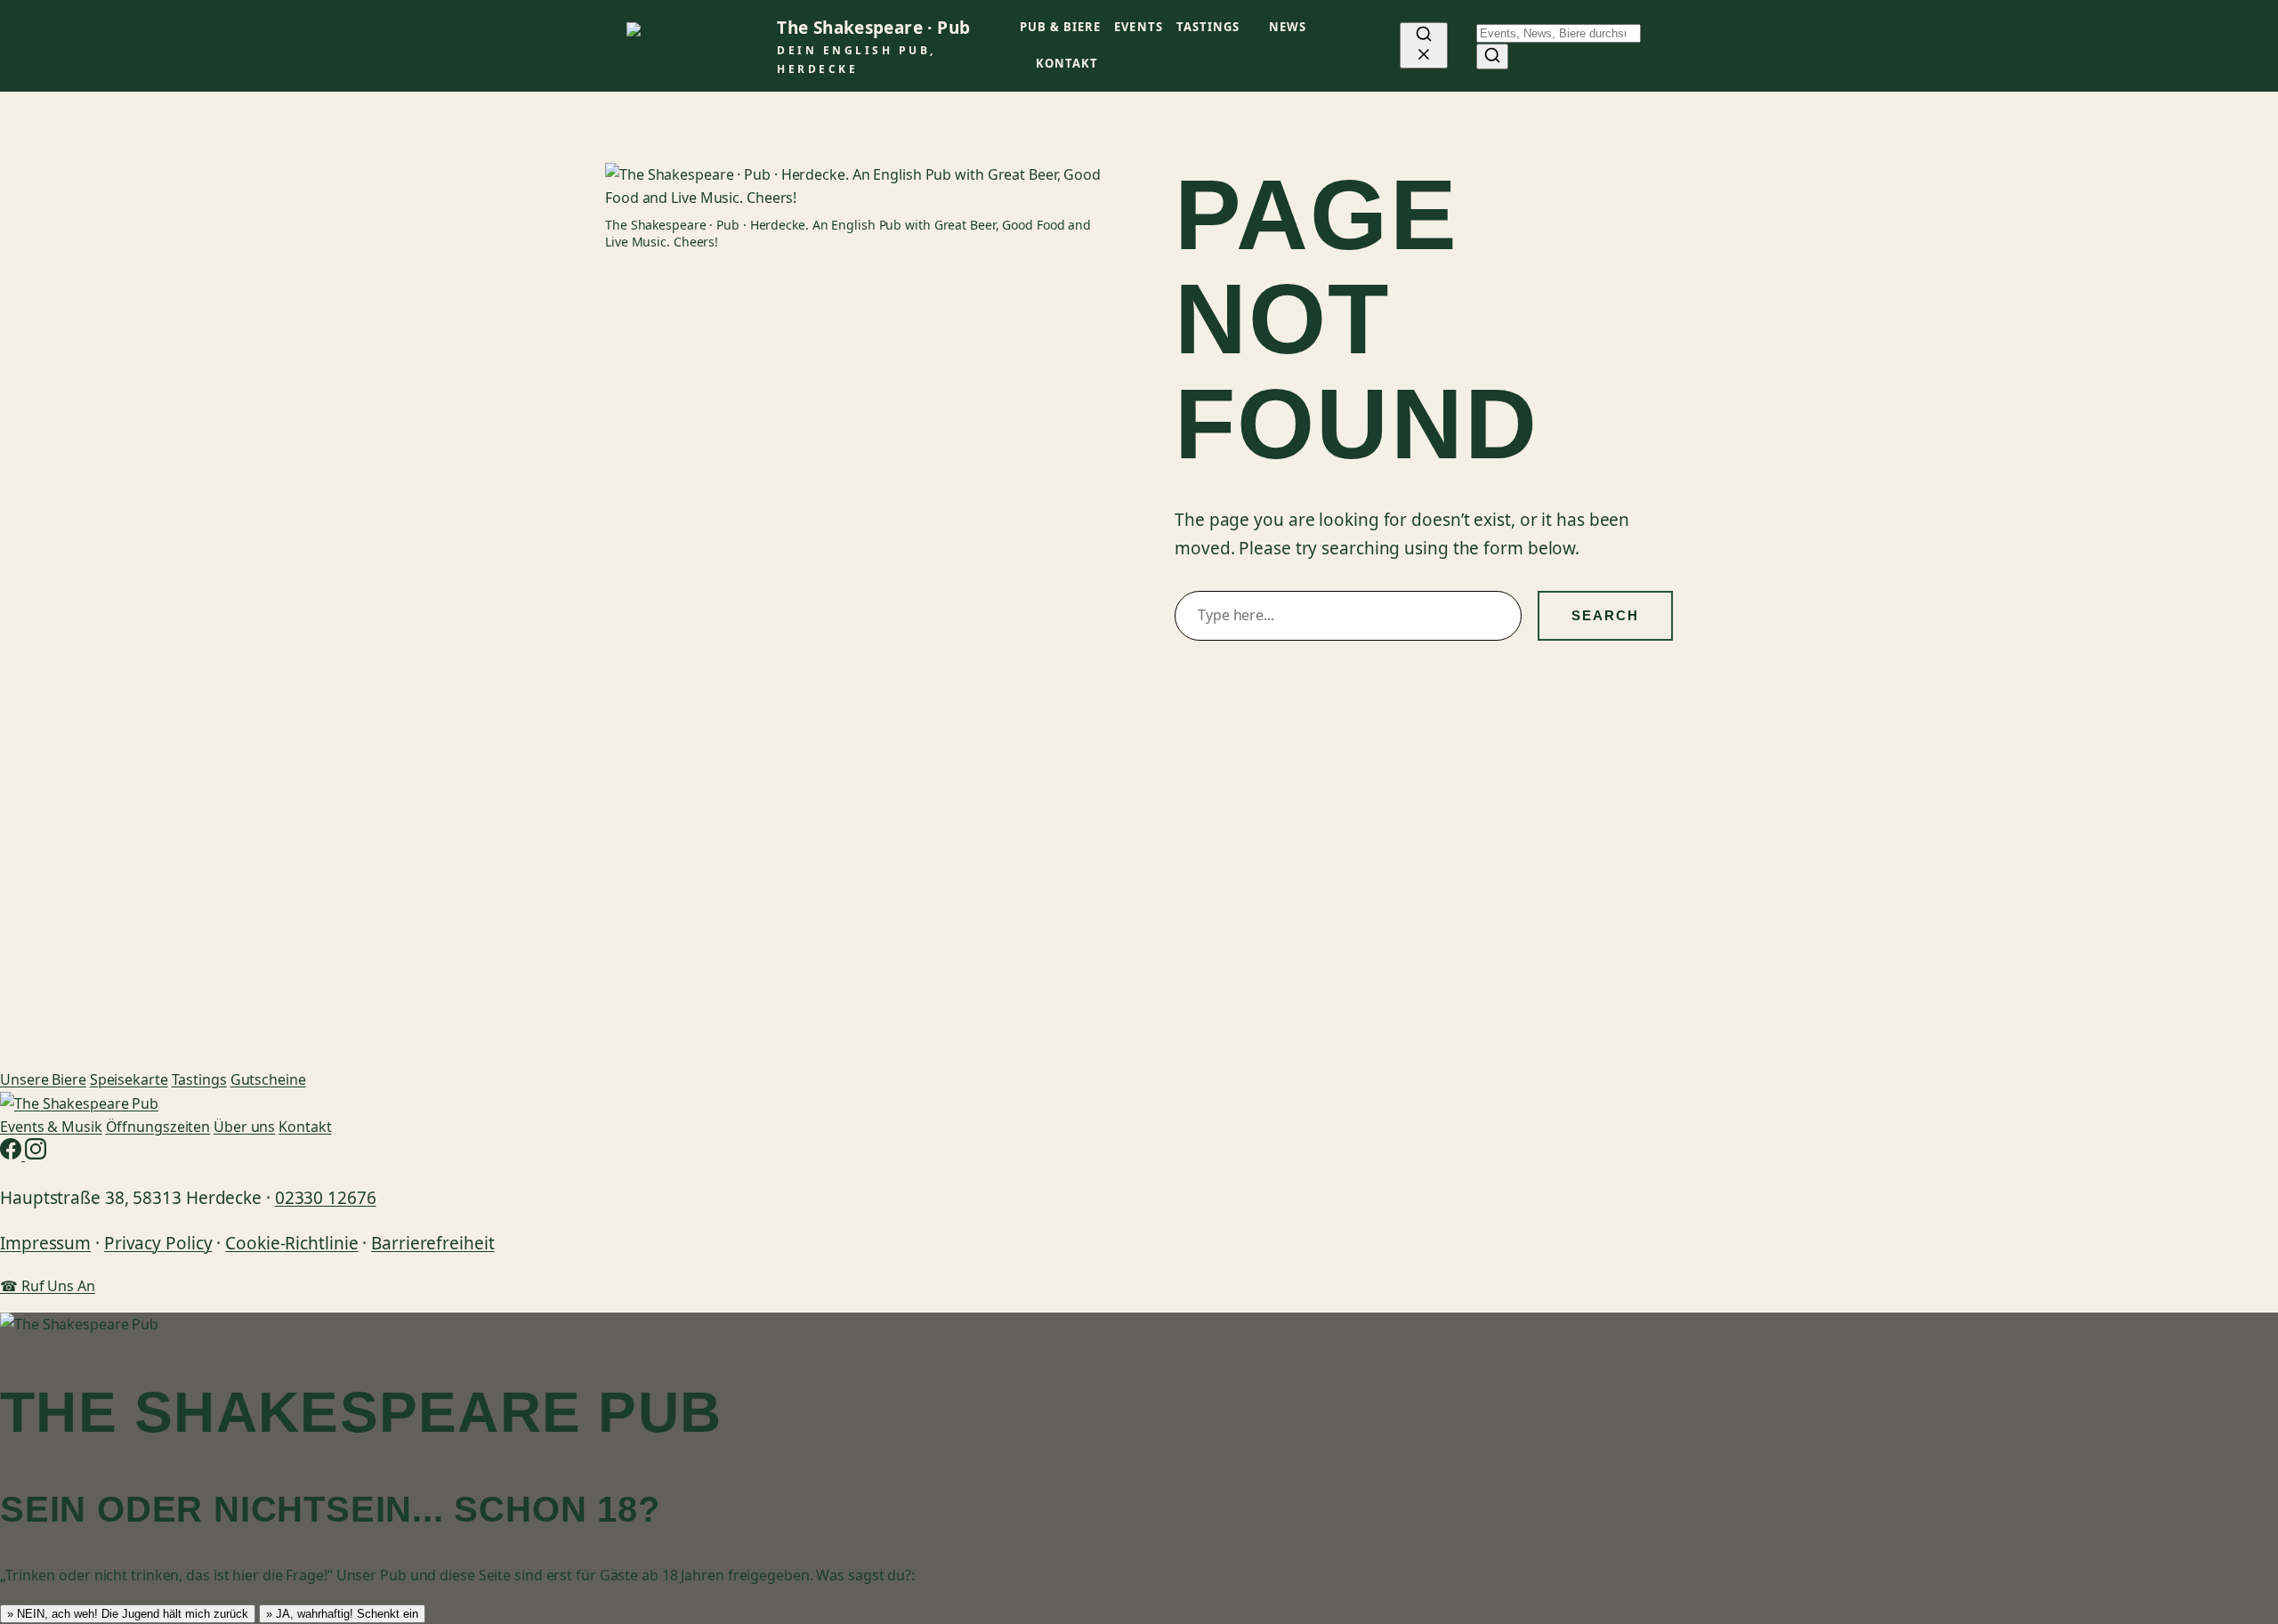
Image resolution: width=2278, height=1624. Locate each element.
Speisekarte (129, 1079)
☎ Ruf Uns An (48, 1286)
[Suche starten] (1492, 57)
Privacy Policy (158, 1243)
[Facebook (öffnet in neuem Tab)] (12, 1154)
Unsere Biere (43, 1079)
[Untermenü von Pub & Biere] (1108, 28)
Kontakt (305, 1127)
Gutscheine (268, 1079)
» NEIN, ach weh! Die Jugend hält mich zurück (128, 1614)
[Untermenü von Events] (1169, 28)
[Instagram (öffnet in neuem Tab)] (36, 1154)
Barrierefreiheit (432, 1243)
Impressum (45, 1243)
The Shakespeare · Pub (873, 28)
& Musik (51, 1127)
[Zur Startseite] (79, 1103)
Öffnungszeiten (158, 1127)
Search (1605, 615)
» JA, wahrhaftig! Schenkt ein (342, 1614)
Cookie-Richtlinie (291, 1243)
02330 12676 (326, 1198)
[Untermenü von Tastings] (1246, 28)
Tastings (199, 1079)
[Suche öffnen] (1424, 45)
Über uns (244, 1127)
